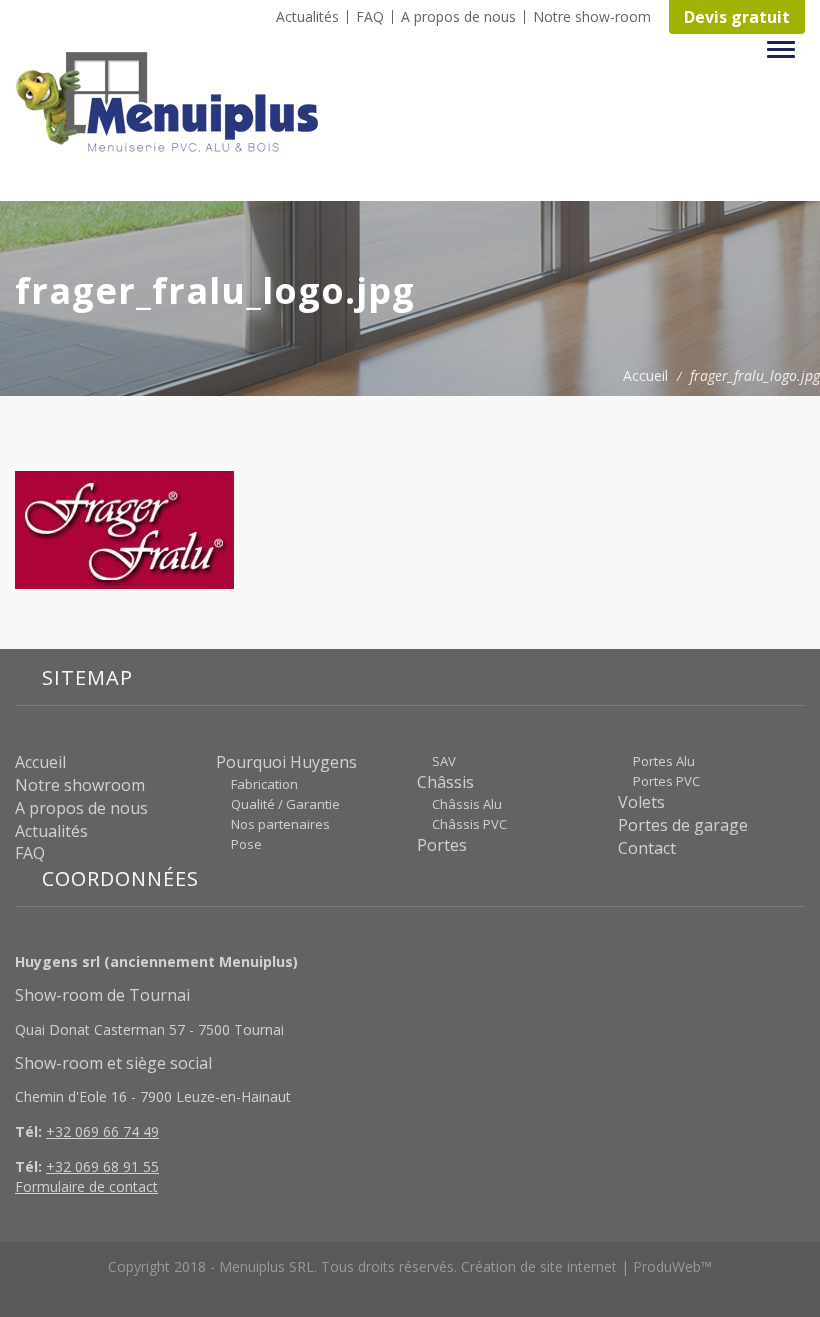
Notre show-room (592, 17)
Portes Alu (664, 761)
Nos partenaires (280, 824)
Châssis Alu (467, 804)
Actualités (307, 17)
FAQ (370, 17)
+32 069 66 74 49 (102, 1131)
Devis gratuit (737, 17)
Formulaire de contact (86, 1186)
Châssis (445, 782)
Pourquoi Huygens (286, 762)
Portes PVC (666, 781)
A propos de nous (458, 17)
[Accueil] (175, 102)
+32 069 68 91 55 (102, 1166)
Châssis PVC (469, 824)
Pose (246, 844)
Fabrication (264, 784)
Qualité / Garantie (285, 804)
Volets (641, 802)
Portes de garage (683, 825)
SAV (444, 761)
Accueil (645, 375)
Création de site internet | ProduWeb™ (586, 1266)
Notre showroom (80, 785)
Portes (442, 845)
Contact (647, 848)
